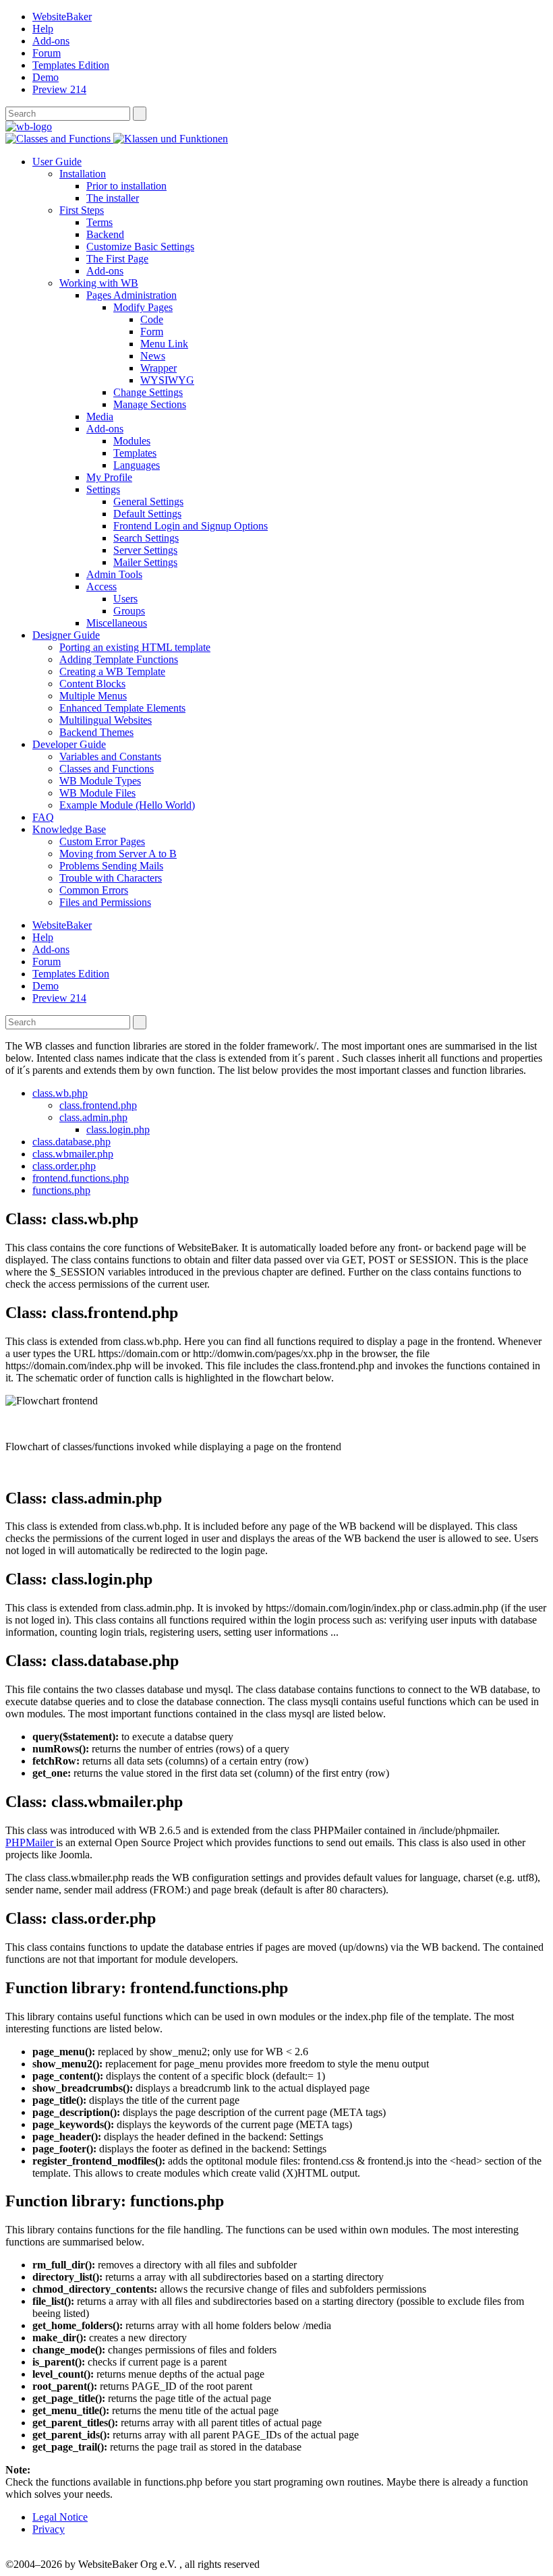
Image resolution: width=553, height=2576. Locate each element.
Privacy (49, 2529)
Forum (47, 53)
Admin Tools (114, 574)
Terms (99, 222)
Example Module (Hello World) (127, 805)
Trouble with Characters (111, 878)
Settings (103, 489)
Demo (46, 77)
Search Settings (146, 538)
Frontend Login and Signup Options (191, 526)
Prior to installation (126, 186)
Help (43, 29)
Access (101, 586)
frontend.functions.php (81, 1178)
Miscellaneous (117, 623)
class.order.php (64, 1166)
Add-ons (51, 41)
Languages (137, 465)
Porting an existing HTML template (135, 647)
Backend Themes (96, 732)
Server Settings (145, 550)
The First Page (117, 259)
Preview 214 (59, 89)
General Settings (148, 502)
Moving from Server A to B (118, 854)
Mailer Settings (145, 562)
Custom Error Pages (102, 841)
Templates (135, 453)
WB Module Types (100, 781)
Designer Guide (66, 635)
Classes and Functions (107, 769)
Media (100, 417)
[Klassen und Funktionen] (171, 139)
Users (125, 599)
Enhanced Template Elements (122, 708)
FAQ (43, 817)
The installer (113, 198)
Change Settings (148, 392)
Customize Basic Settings (140, 247)
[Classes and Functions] (59, 139)
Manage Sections (150, 404)
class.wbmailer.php (73, 1154)
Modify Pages (143, 307)
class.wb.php (60, 1093)
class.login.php (118, 1129)
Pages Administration (132, 295)
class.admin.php (93, 1117)
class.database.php (71, 1142)
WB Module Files (97, 793)
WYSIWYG (167, 380)
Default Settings (147, 514)
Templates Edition (71, 65)
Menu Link (164, 344)
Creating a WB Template (112, 671)
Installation (83, 174)
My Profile (109, 477)
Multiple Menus (93, 696)
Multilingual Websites (106, 720)
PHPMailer (31, 1842)
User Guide (57, 162)
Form (152, 332)
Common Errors (94, 890)
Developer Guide (69, 744)
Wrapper (158, 368)
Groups (129, 611)
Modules (132, 441)
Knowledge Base (69, 829)
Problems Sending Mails (111, 866)
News (153, 356)
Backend (105, 234)
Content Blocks (92, 684)
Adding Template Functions (119, 659)
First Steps (82, 210)
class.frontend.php (98, 1105)
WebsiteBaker (62, 17)
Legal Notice (60, 2517)
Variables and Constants (110, 756)
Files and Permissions (105, 902)
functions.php (61, 1190)
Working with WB (99, 283)
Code (152, 319)
